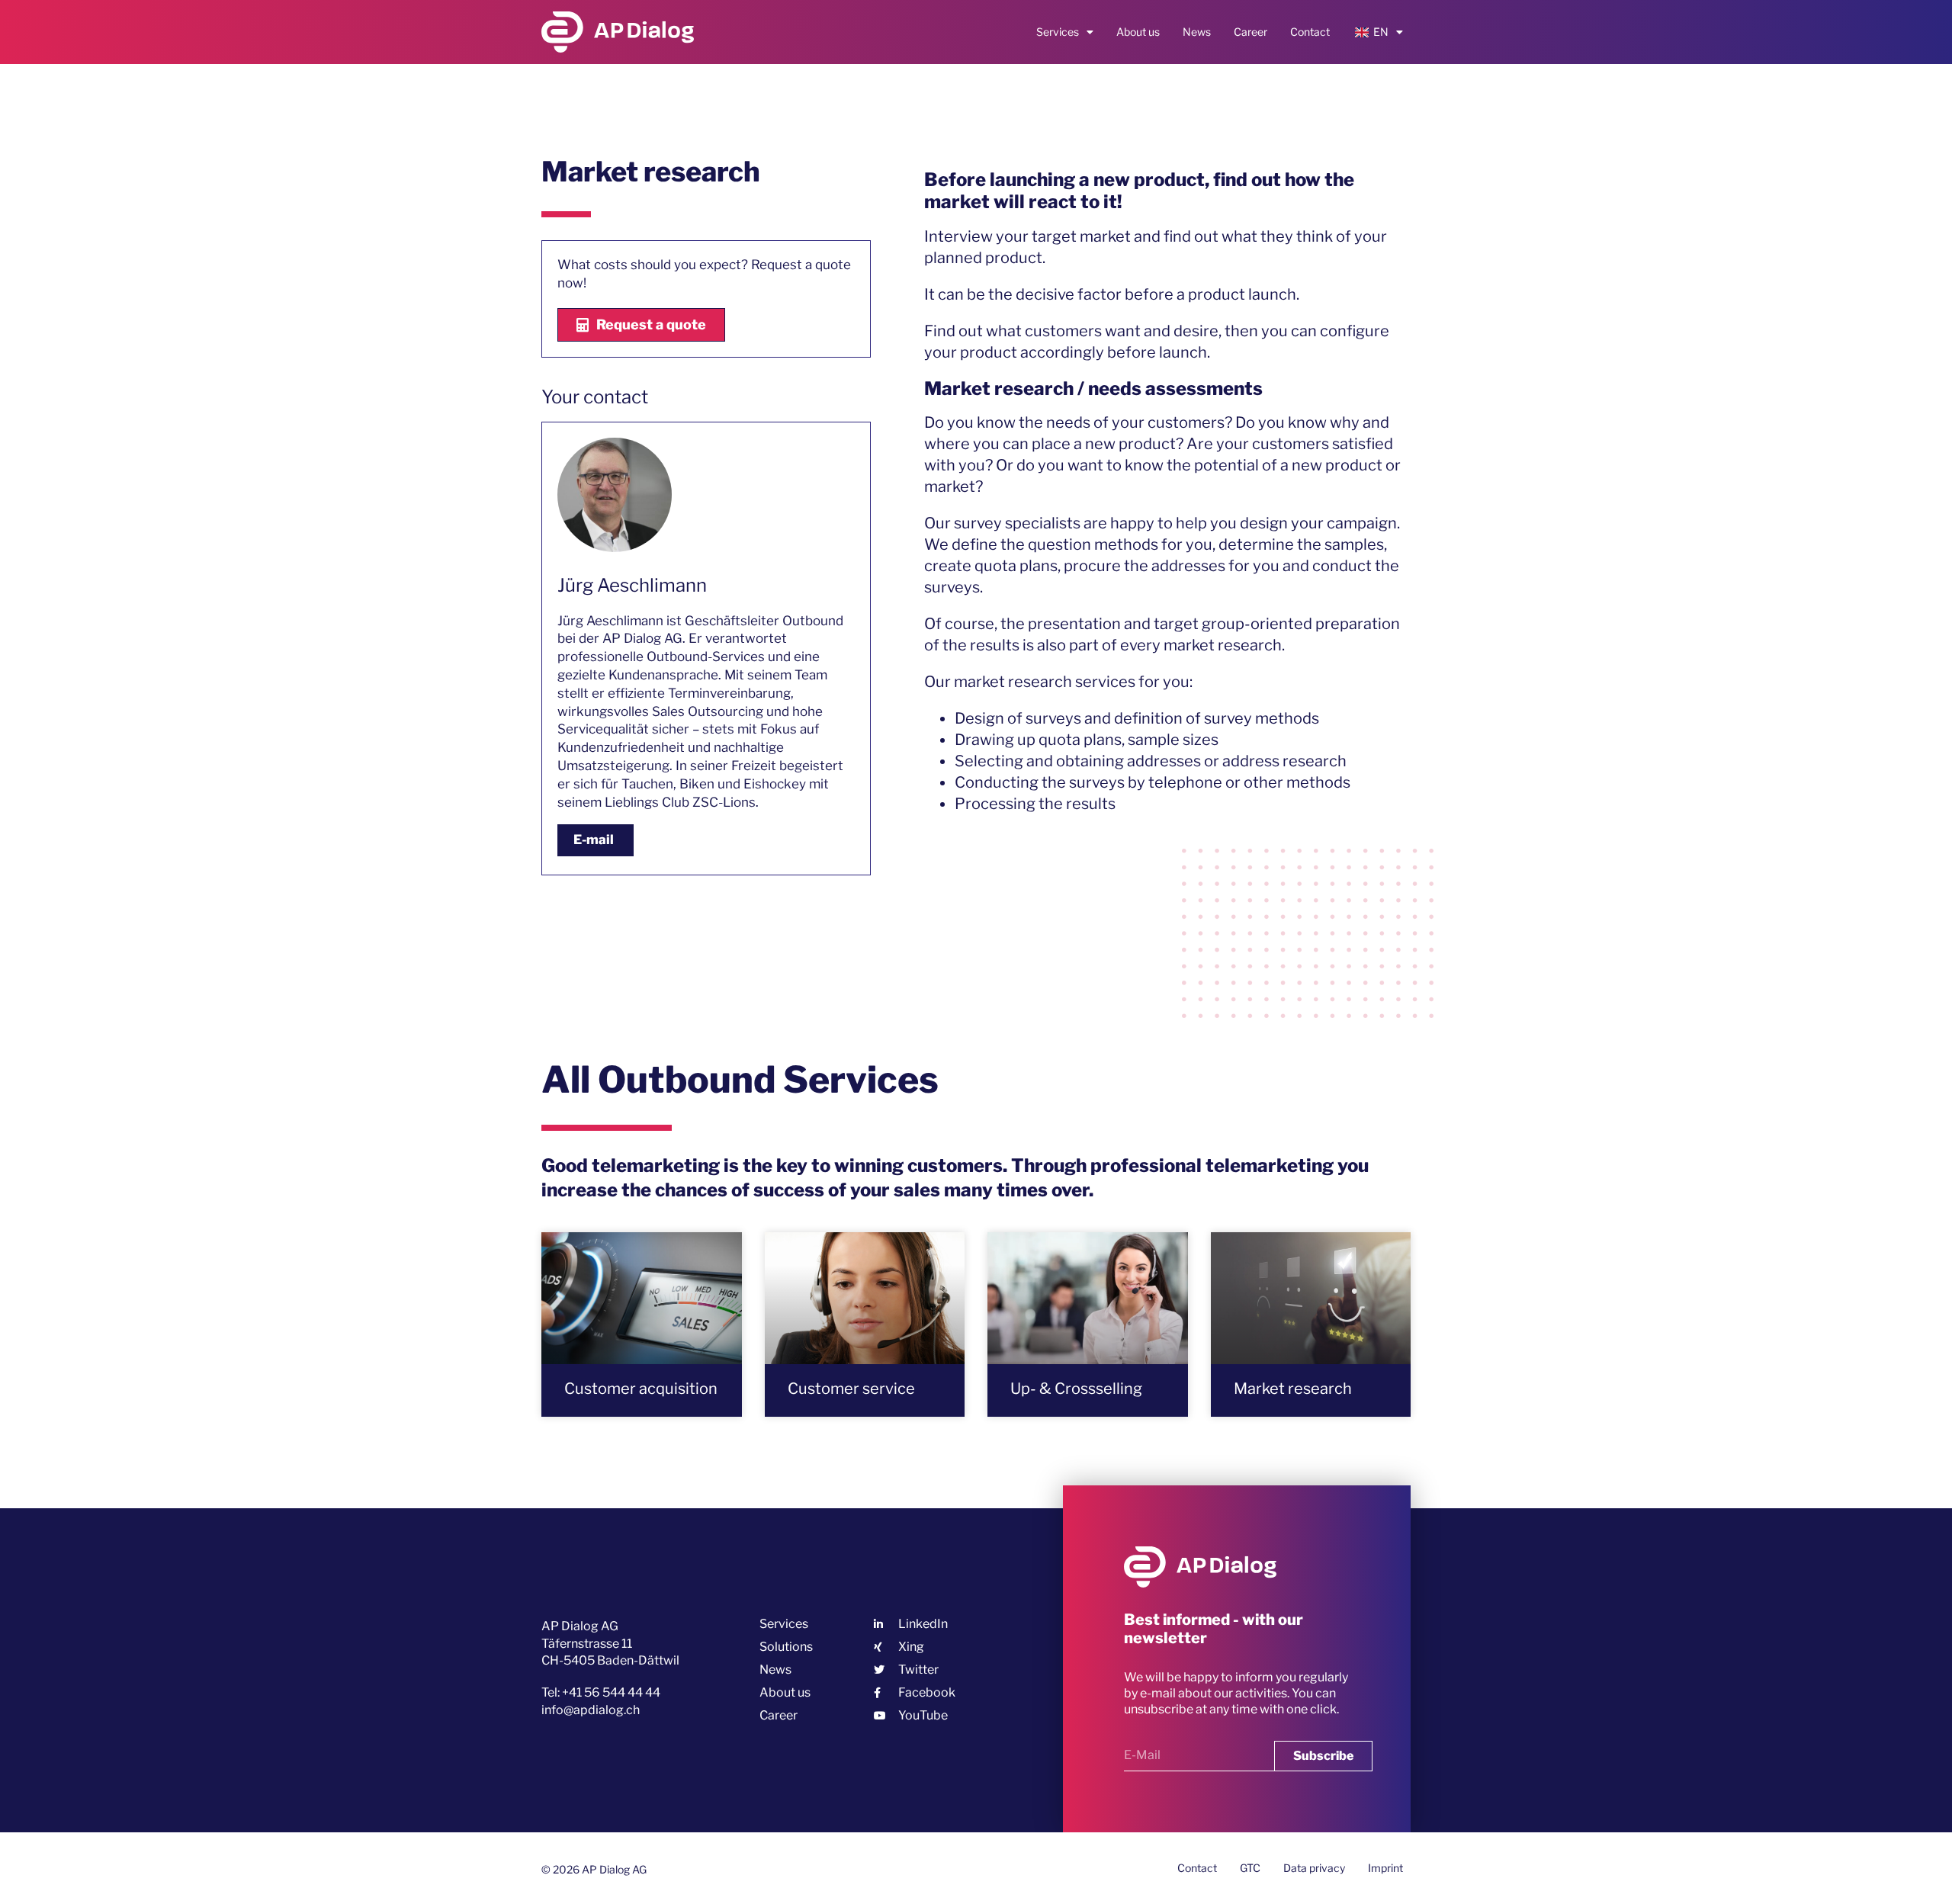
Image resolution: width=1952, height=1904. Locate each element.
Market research (1293, 1389)
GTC (1250, 1868)
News (1197, 32)
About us (1138, 32)
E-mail (594, 840)
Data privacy (1314, 1868)
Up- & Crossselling (1076, 1389)
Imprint (1385, 1868)
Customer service (851, 1389)
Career (1250, 32)
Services (1058, 32)
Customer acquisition (641, 1389)
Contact (1310, 32)
